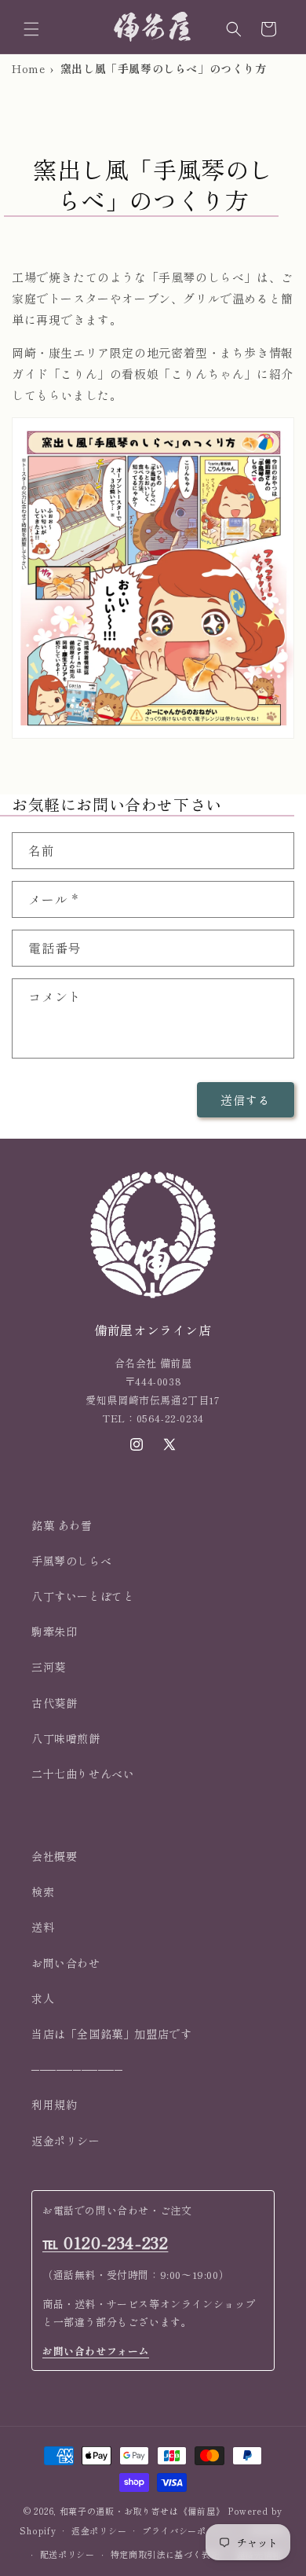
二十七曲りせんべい (83, 1774)
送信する (246, 1100)
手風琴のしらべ (71, 1561)
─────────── (77, 2069)
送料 (43, 1927)
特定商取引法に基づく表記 (166, 2554)
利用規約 (54, 2104)
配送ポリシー (67, 2554)
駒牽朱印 (54, 1631)
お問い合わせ (66, 1963)
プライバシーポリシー (188, 2530)
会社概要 (54, 1856)
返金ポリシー (66, 2141)
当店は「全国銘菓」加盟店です (111, 2034)
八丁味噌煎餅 (66, 1738)
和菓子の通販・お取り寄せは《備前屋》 (142, 2511)
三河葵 (49, 1667)
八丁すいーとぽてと (83, 1596)
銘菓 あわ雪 (62, 1525)
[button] (31, 29)
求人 (43, 1998)
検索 (43, 1892)
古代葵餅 (54, 1703)
